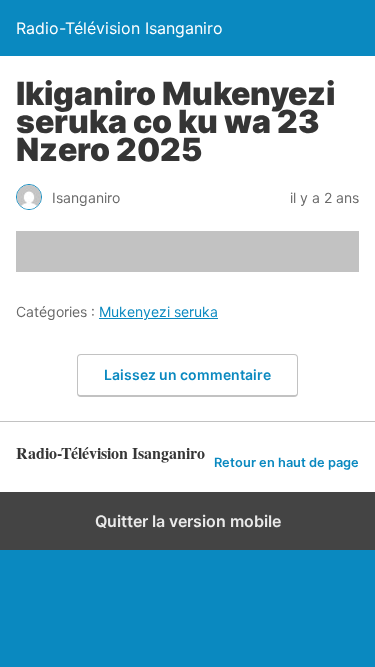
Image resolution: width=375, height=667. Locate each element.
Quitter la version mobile (188, 521)
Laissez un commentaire (187, 374)
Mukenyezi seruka (158, 311)
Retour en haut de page (286, 462)
